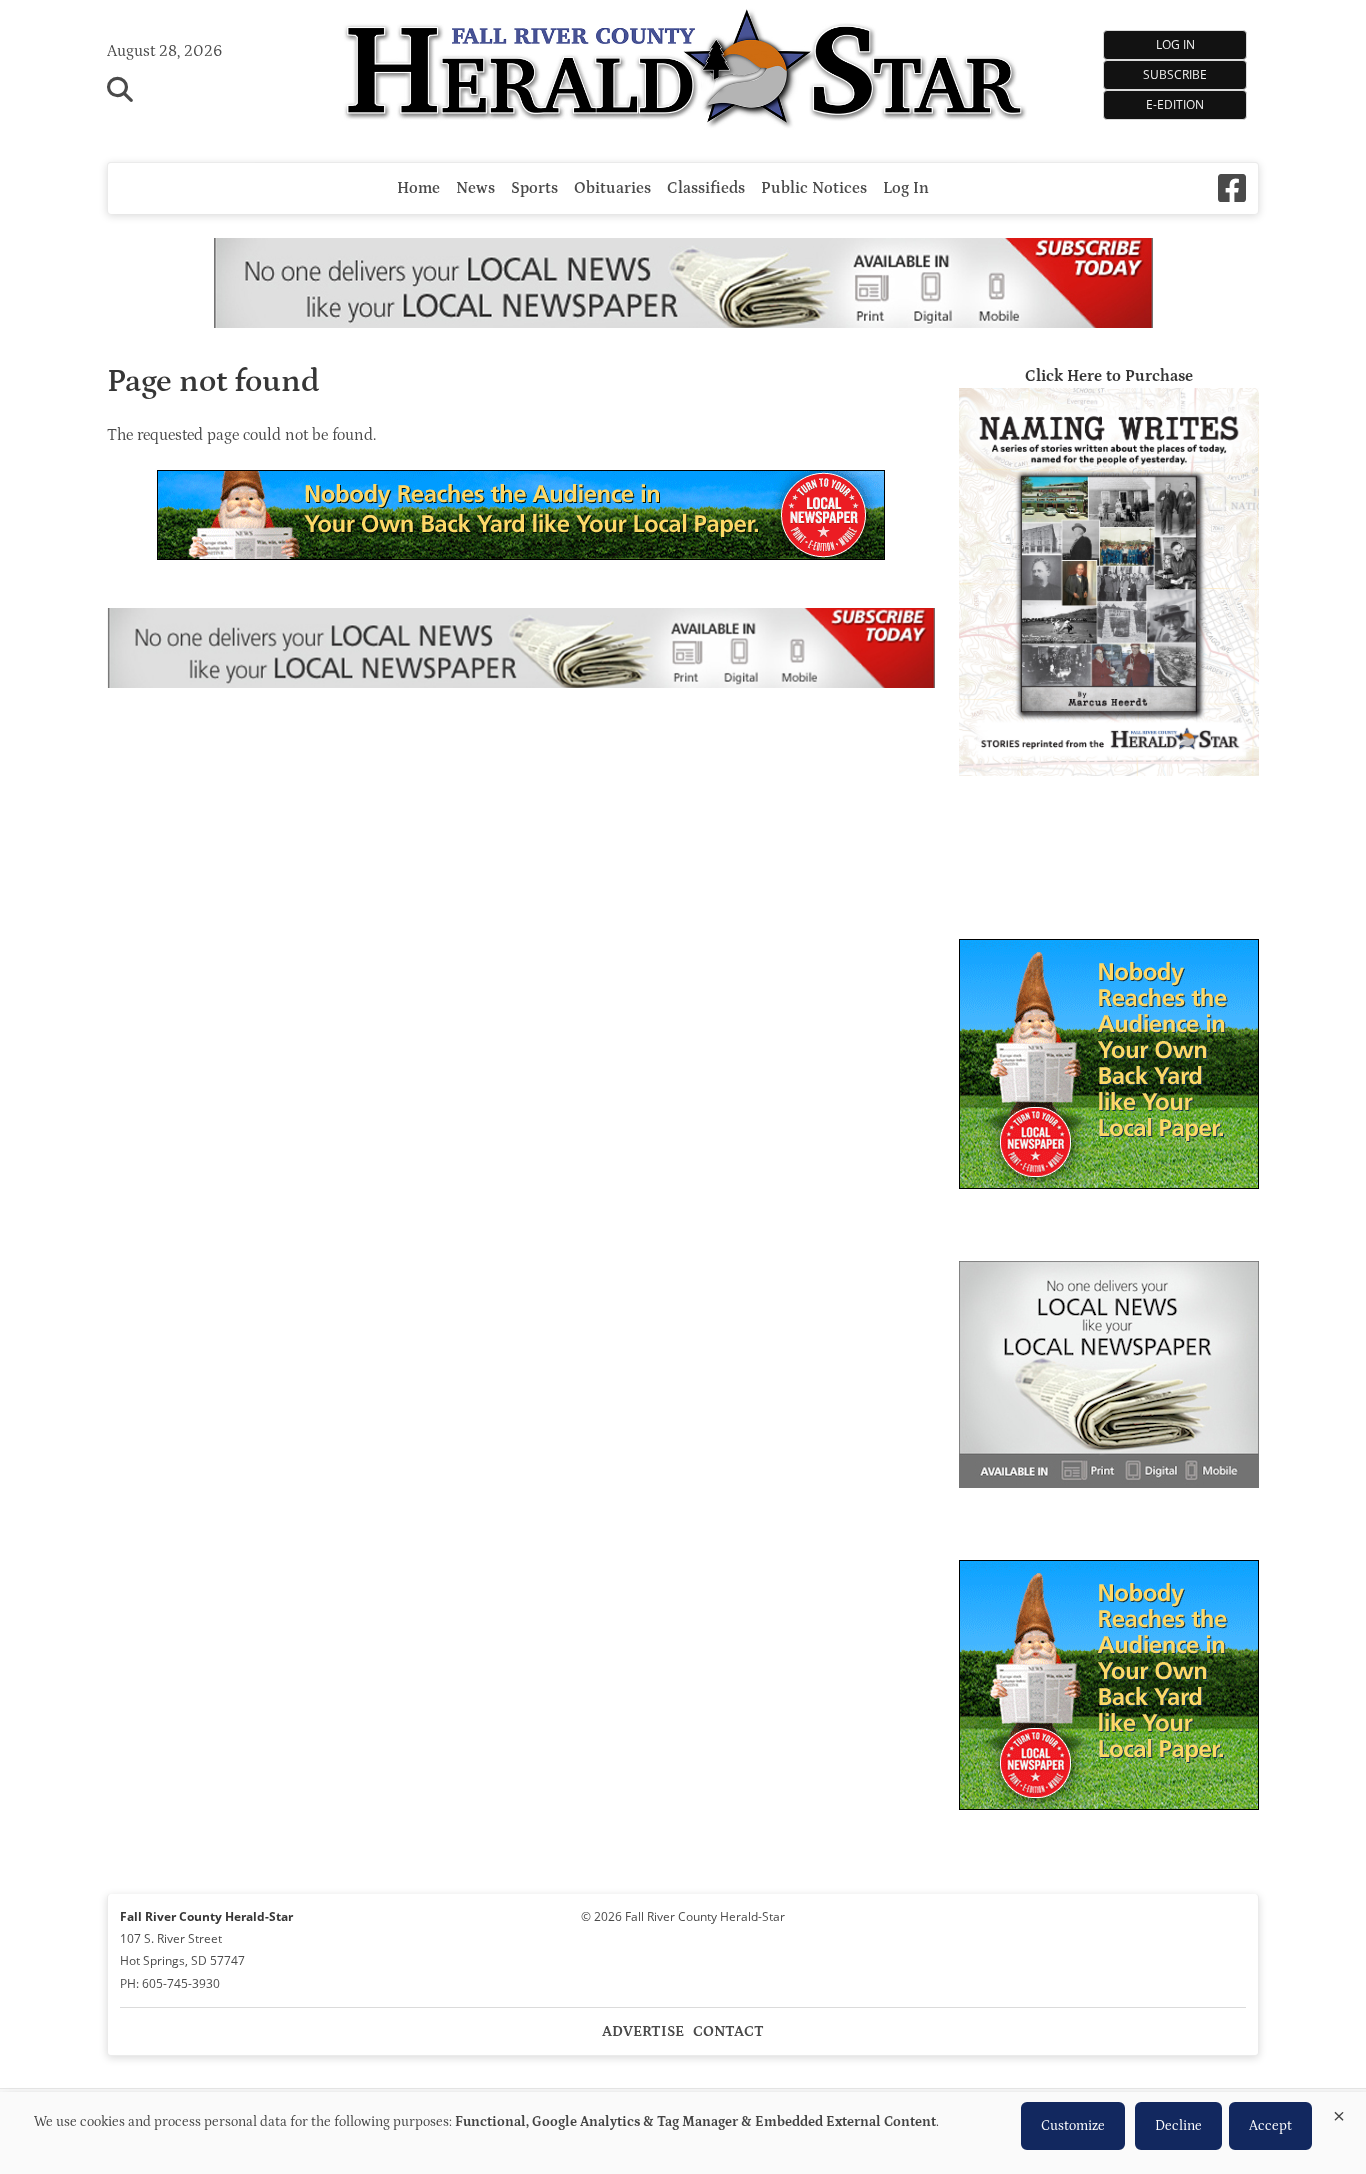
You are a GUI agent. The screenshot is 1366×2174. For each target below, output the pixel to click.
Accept (1270, 2126)
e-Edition (1175, 104)
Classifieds (706, 188)
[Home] (683, 71)
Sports (534, 188)
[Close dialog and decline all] (1339, 2112)
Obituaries (612, 188)
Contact (728, 2031)
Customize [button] (1073, 2126)
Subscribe (1175, 74)
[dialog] (683, 2133)
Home (418, 188)
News (475, 188)
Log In (1175, 44)
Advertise (643, 2031)
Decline (1178, 2126)
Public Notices (814, 188)
